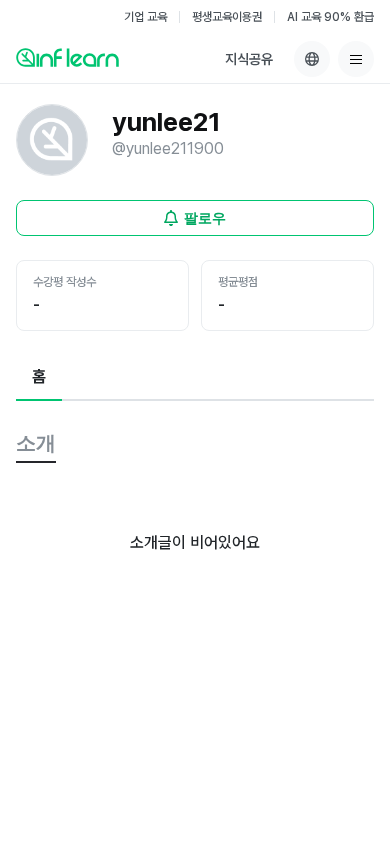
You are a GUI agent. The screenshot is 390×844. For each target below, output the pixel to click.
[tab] (39, 378)
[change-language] (312, 59)
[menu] (356, 59)
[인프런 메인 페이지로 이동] (67, 57)
